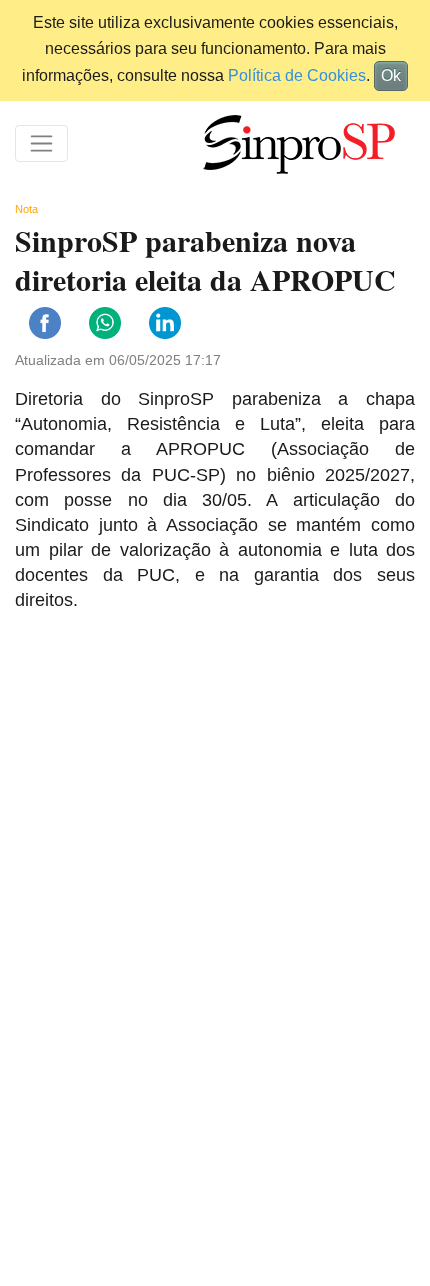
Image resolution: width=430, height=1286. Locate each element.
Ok (391, 75)
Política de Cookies (297, 75)
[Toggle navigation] (41, 143)
